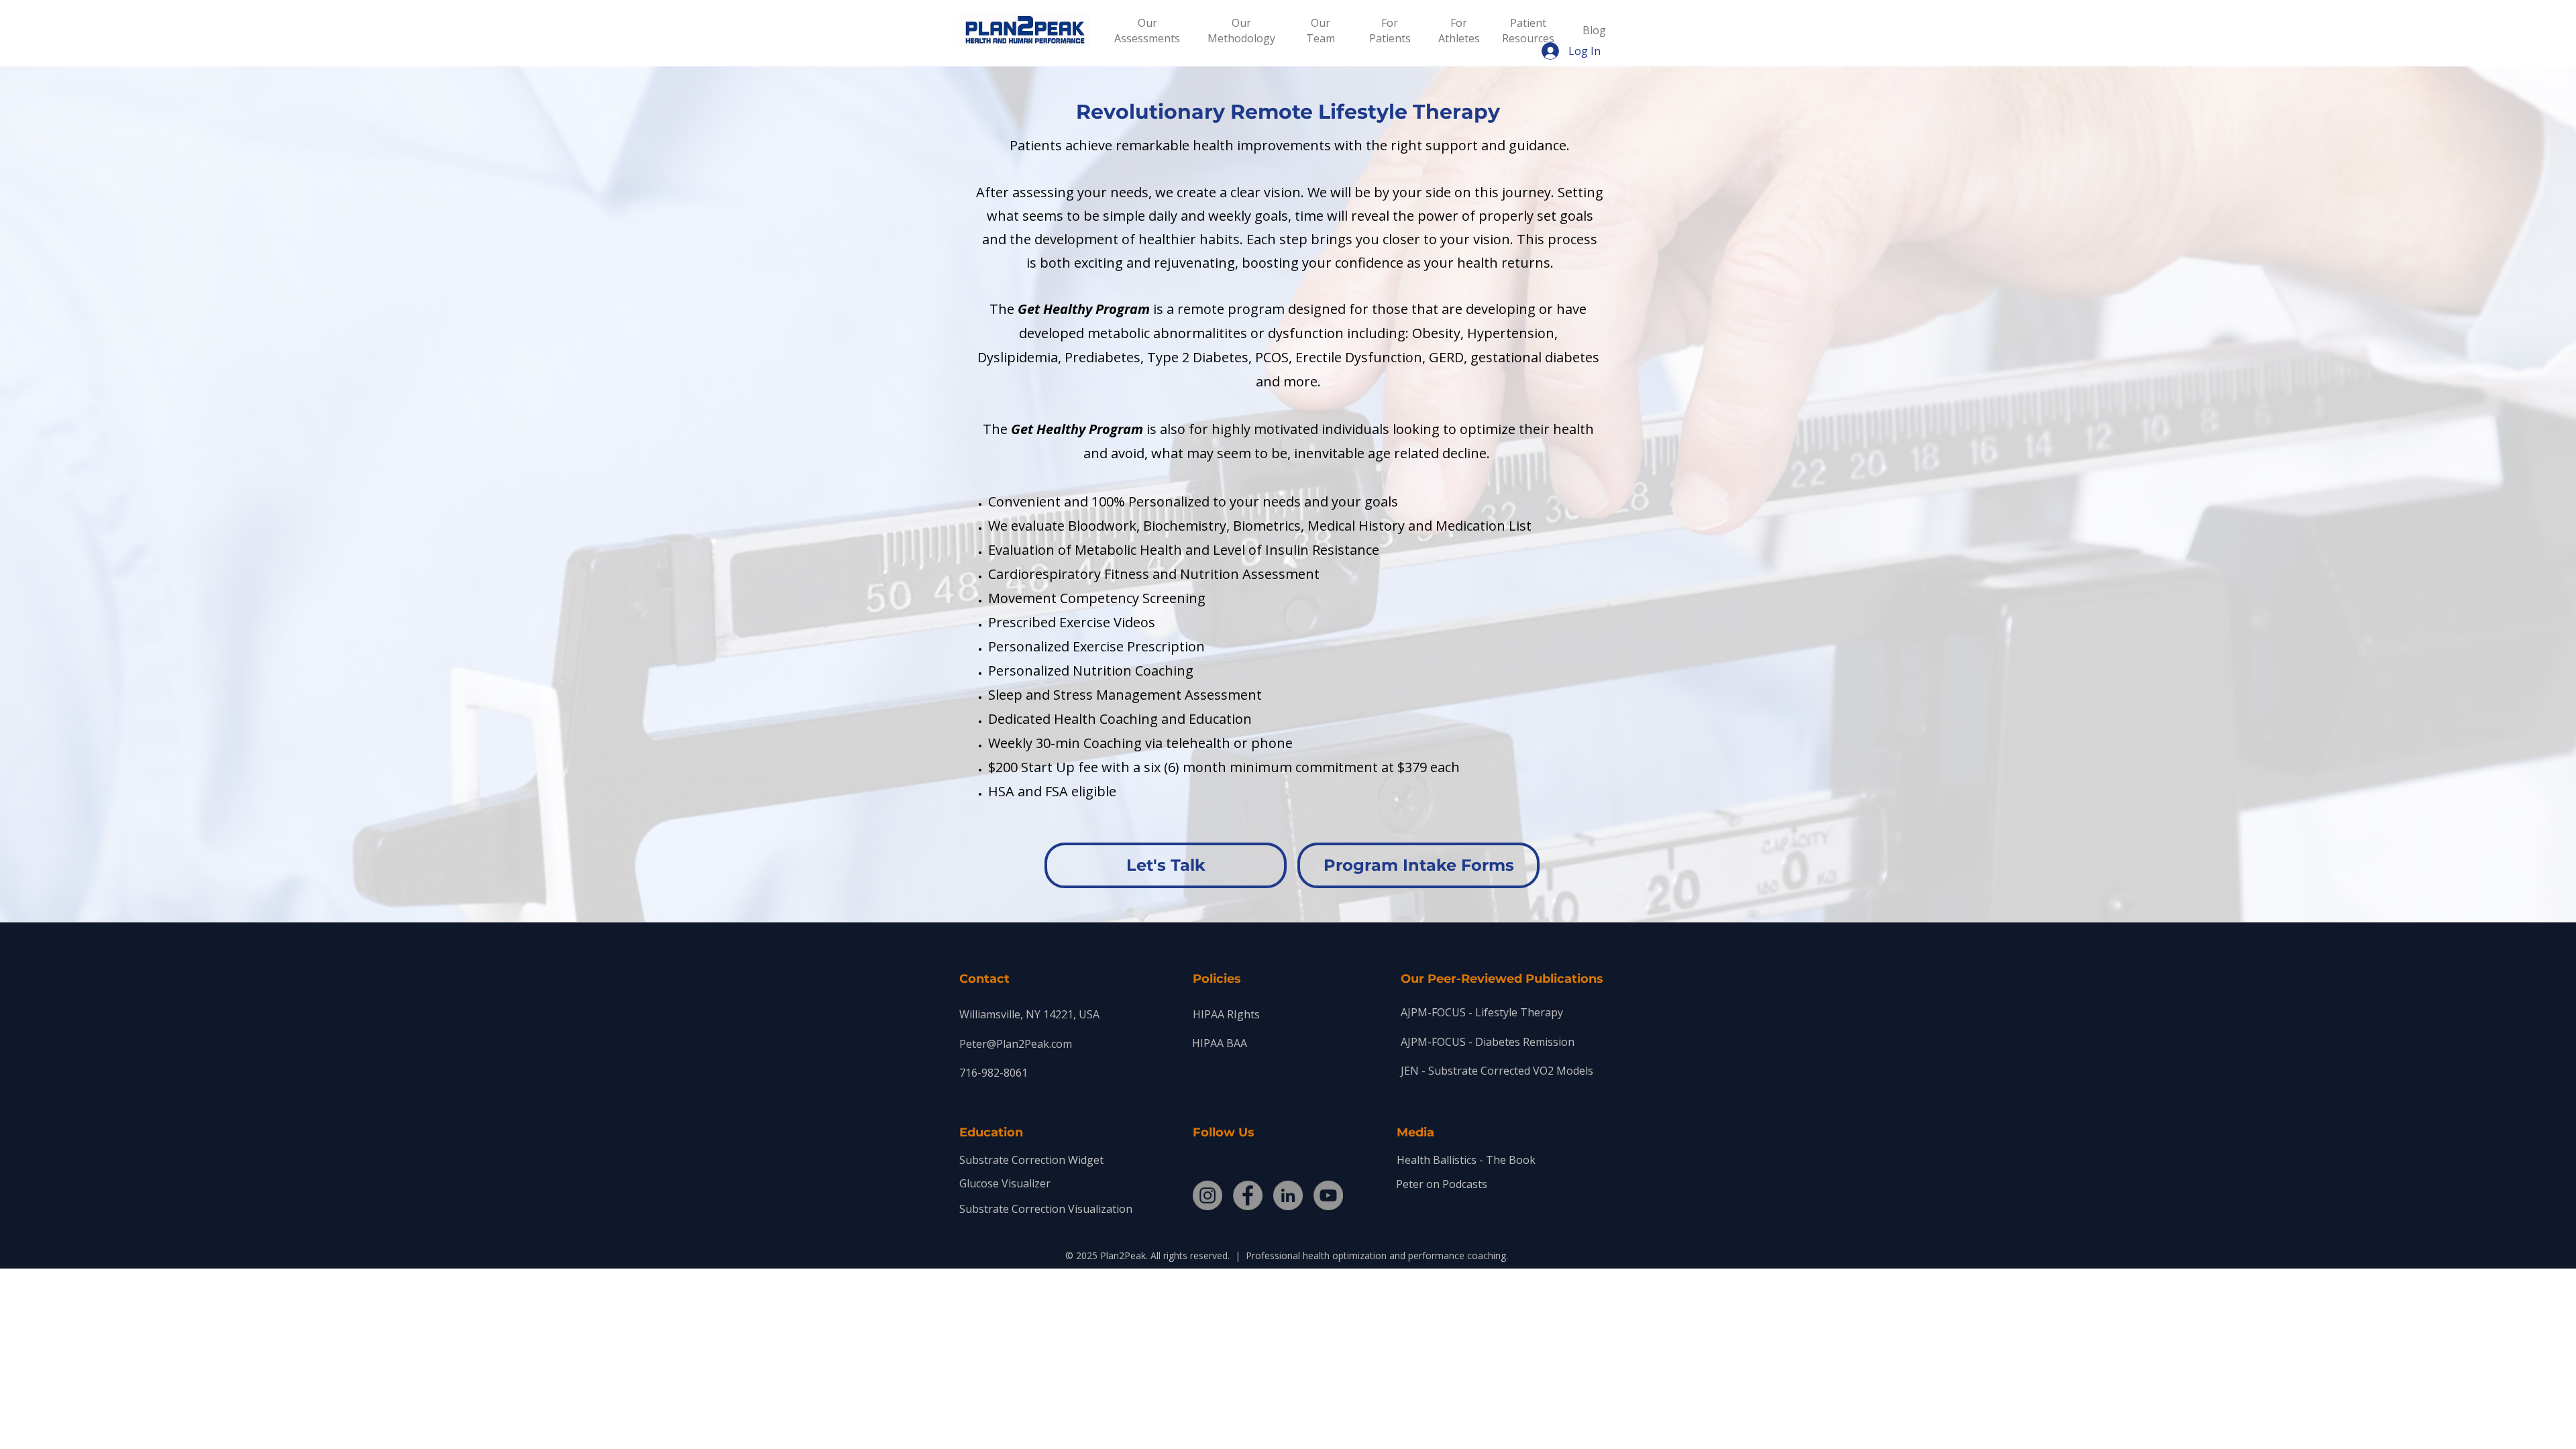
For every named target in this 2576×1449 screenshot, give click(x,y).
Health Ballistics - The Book (1466, 1160)
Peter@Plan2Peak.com (1016, 1044)
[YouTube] (1328, 1195)
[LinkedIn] (1288, 1195)
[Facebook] (1248, 1195)
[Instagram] (1207, 1195)
